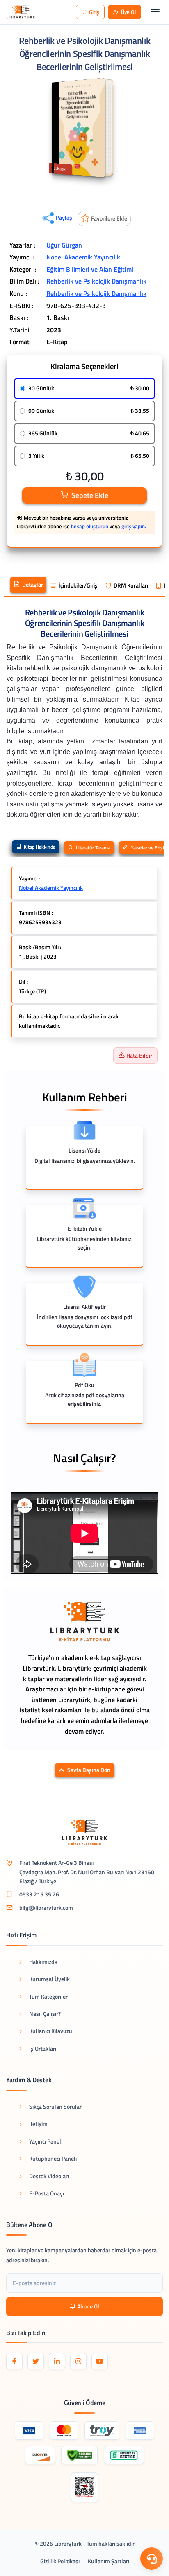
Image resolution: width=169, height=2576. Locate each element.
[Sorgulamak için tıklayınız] (84, 2487)
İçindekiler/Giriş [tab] (78, 585)
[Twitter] (36, 2361)
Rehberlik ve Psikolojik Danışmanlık (96, 281)
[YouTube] (100, 2361)
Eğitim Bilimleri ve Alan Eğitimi (90, 269)
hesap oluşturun (90, 526)
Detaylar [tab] (33, 585)
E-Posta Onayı (47, 2193)
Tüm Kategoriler (48, 1996)
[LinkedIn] (57, 2361)
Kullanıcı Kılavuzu (51, 2031)
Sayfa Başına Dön (89, 1770)
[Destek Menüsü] (152, 2559)
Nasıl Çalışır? (45, 2014)
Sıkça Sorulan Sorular (55, 2107)
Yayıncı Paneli (46, 2141)
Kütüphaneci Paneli (53, 2158)
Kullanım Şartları (108, 2561)
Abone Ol (88, 2306)
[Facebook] (14, 2361)
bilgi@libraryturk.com (46, 1908)
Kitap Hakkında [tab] (39, 847)
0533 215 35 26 (39, 1894)
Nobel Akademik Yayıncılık (83, 257)
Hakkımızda (43, 1962)
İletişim (38, 2124)
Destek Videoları (49, 2176)
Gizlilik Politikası (60, 2561)
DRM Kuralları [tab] (131, 585)
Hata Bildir (139, 1055)
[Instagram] (78, 2361)
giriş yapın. (134, 526)
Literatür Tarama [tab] (92, 848)
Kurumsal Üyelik (49, 1979)
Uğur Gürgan (64, 245)
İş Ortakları (43, 2048)
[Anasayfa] (21, 12)
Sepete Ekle (90, 495)
